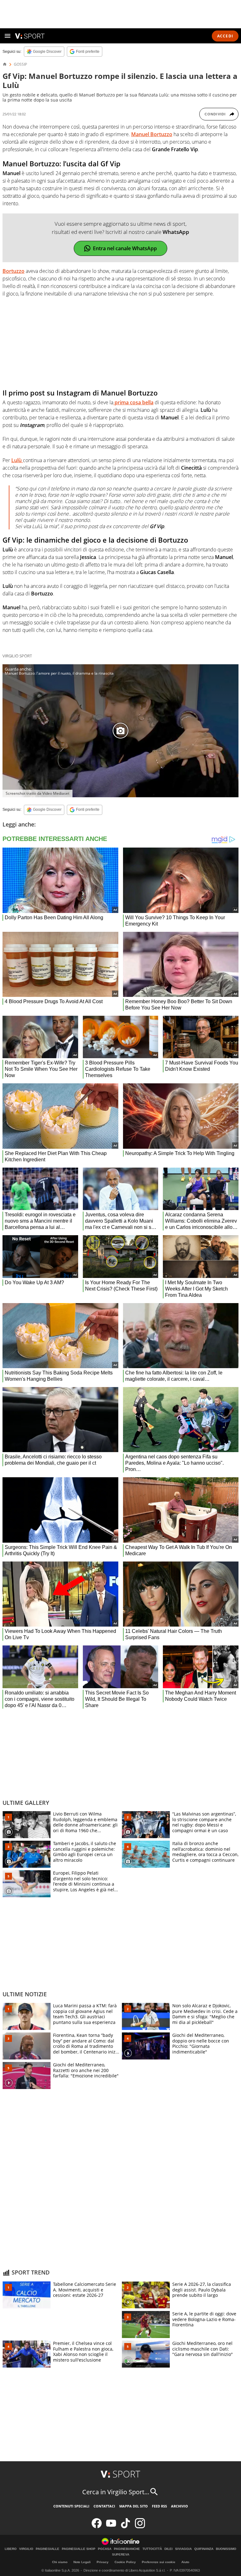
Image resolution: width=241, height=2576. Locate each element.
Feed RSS (159, 2506)
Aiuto (185, 2562)
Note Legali (82, 2562)
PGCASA (105, 2549)
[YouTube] (111, 2527)
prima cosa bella (133, 402)
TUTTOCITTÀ (152, 2549)
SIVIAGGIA (183, 2549)
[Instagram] (140, 2527)
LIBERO (11, 2549)
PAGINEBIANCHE (127, 2549)
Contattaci (104, 2506)
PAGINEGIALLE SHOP (79, 2549)
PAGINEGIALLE (48, 2549)
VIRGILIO (26, 2549)
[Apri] (8, 36)
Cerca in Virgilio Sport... (116, 2492)
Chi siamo (60, 2562)
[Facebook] (97, 2527)
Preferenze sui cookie (159, 2562)
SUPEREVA (121, 2555)
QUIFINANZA (204, 2549)
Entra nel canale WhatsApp (125, 248)
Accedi (225, 36)
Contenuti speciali (71, 2506)
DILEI (169, 2549)
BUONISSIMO (226, 2549)
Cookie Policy (125, 2562)
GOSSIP (20, 64)
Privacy (103, 2562)
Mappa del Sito (134, 2506)
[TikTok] (126, 2527)
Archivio (179, 2506)
